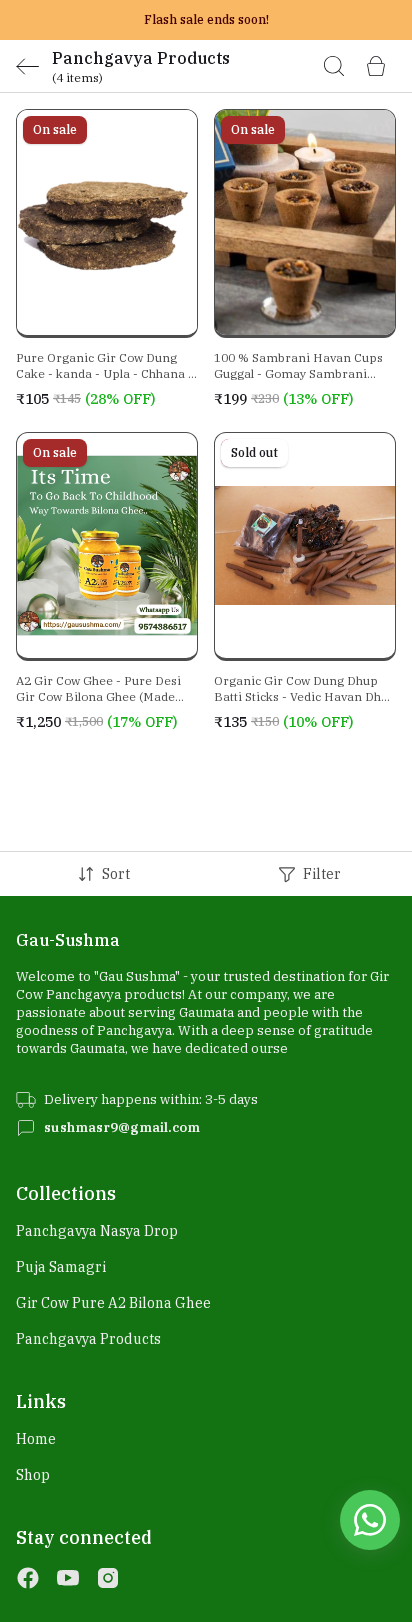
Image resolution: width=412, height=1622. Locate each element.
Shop (33, 1475)
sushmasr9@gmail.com (122, 1127)
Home (36, 1439)
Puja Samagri (61, 1267)
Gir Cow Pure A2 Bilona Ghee (113, 1303)
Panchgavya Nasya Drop (97, 1231)
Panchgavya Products (88, 1339)
